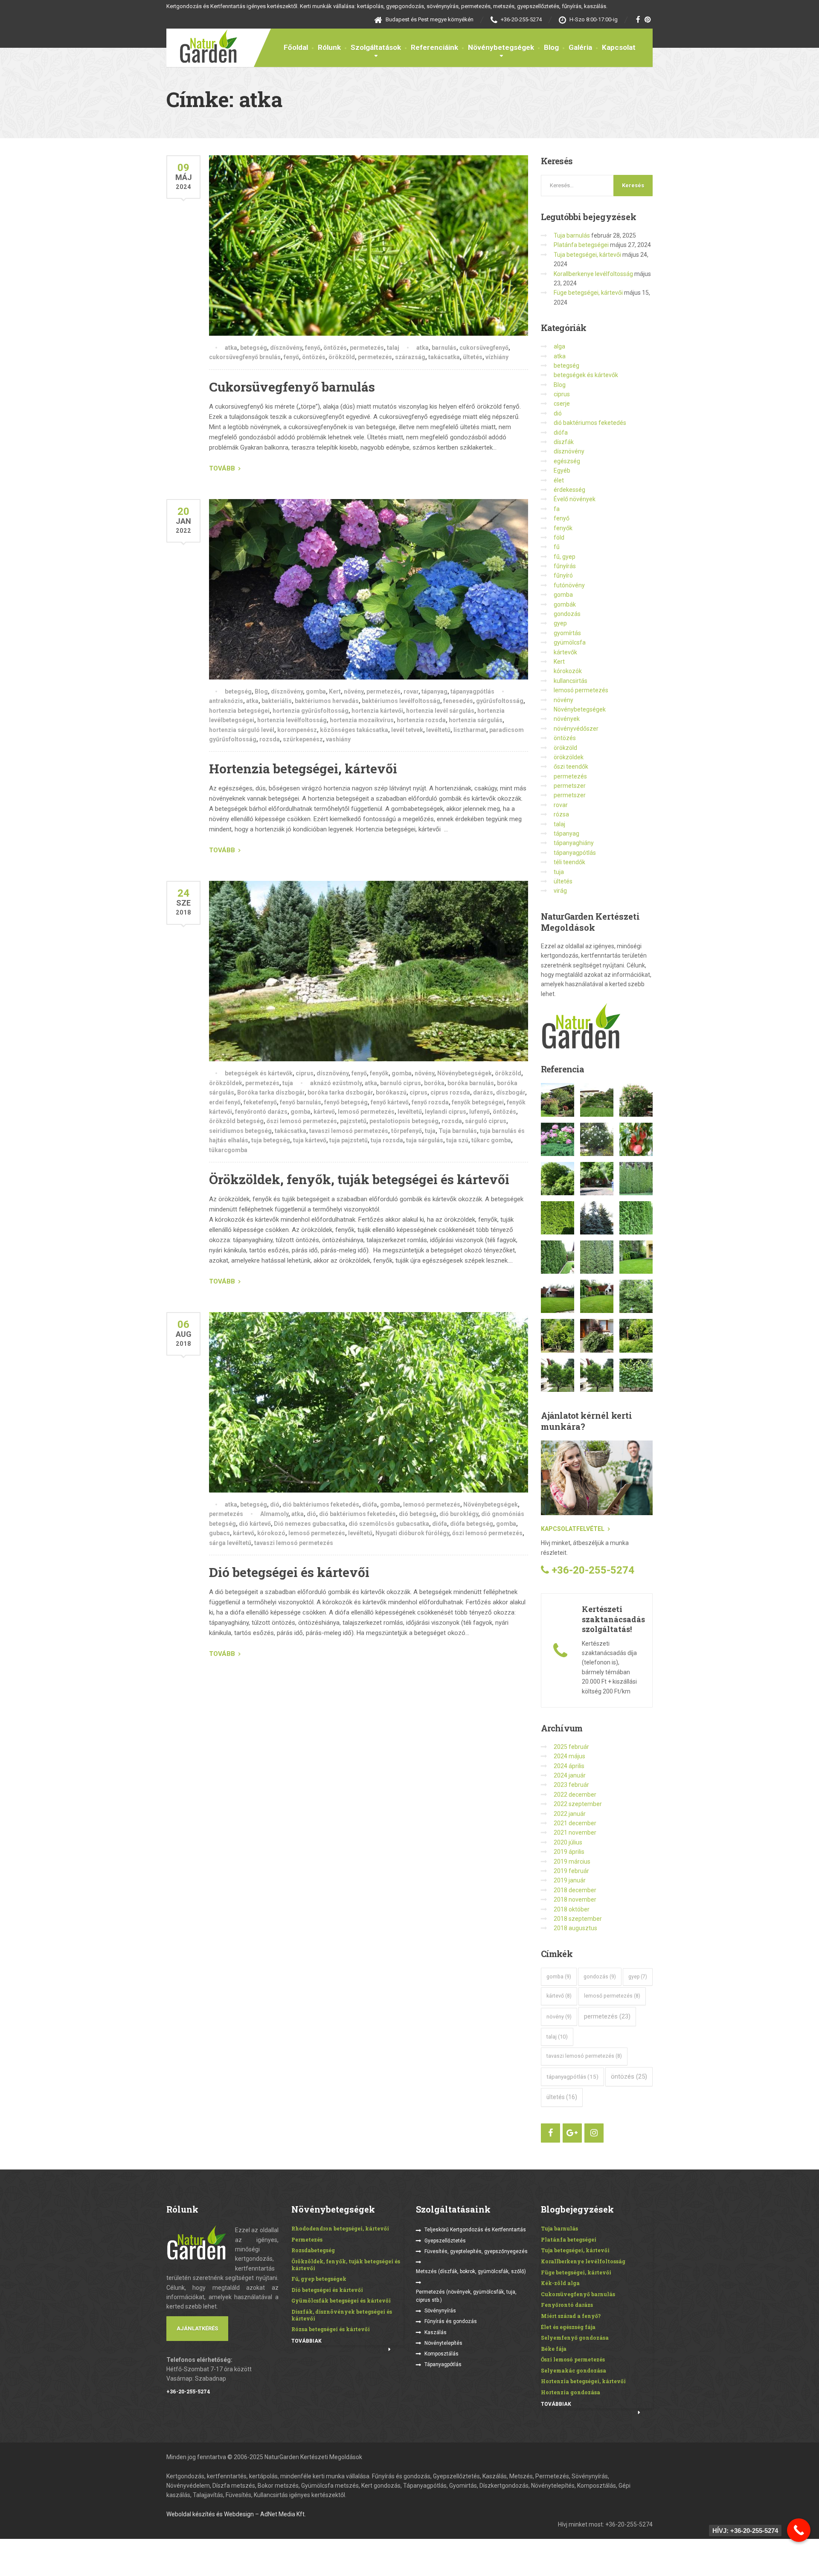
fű (557, 547)
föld (559, 537)
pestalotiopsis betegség (404, 1121)
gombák (565, 604)
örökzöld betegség (236, 1121)
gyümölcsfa (570, 642)
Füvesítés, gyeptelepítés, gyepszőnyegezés (476, 2251)
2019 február (571, 1871)
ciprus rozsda (450, 1092)
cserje (562, 404)
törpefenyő (407, 1131)
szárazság (410, 357)
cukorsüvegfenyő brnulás (245, 357)
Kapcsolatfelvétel (573, 1529)
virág (560, 891)
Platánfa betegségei (581, 245)
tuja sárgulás (425, 1140)
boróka (434, 1083)
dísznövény (286, 348)
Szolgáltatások (376, 47)
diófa (370, 1504)
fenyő (313, 348)
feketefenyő (260, 1102)
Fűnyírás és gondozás (451, 2321)
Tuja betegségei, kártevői (587, 255)
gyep (560, 623)
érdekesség (569, 490)
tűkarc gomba (491, 1140)
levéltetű (438, 730)
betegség (254, 348)
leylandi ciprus (446, 1112)
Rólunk (329, 47)
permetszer (570, 786)
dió (275, 1504)
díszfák (564, 442)
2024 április (569, 1766)
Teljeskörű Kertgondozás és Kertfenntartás (475, 2230)
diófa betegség (472, 1524)
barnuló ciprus (401, 1083)
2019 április (569, 1852)
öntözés (335, 348)
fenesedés (458, 701)
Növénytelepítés (443, 2343)
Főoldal (296, 47)
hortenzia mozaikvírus (362, 720)
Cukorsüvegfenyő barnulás (292, 387)
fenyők (379, 1073)
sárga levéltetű (230, 1543)
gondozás (567, 614)
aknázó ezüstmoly (336, 1083)
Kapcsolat (619, 47)
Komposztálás (441, 2354)
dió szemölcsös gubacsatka (389, 1524)
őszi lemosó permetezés (302, 1121)
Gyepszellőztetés (445, 2241)
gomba (316, 691)
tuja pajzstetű (349, 1140)
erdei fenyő (225, 1102)
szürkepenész (303, 739)
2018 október (572, 1909)
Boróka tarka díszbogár (271, 1092)
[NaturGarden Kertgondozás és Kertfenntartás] (202, 46)
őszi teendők (571, 767)
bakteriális (277, 701)
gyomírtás (567, 633)
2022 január (570, 1814)
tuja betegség (271, 1140)
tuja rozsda (387, 1140)
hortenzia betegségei (239, 711)
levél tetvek (407, 730)
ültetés (473, 357)
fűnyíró (563, 575)
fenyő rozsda (430, 1102)
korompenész (297, 730)
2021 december (575, 1823)
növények (567, 719)
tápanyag (434, 691)
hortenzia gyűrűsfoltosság (311, 711)
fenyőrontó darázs (261, 1112)
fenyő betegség (346, 1102)
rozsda (270, 739)
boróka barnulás (471, 1083)
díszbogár (511, 1092)
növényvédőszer (576, 729)
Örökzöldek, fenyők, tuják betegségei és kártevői (359, 1179)
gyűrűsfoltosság (500, 701)
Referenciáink (434, 47)
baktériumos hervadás (327, 701)
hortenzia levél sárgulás (440, 711)
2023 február (571, 1785)
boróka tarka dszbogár (340, 1092)
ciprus (305, 1073)
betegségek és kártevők (259, 1073)
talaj (393, 348)
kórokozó (271, 1533)
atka (231, 348)
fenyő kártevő (390, 1102)
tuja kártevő (310, 1140)
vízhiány (497, 357)
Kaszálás (436, 2332)
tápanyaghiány (574, 843)
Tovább (222, 468)
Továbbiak (306, 2341)
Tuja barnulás (458, 1131)
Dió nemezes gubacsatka (310, 1524)
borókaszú (391, 1092)
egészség (567, 461)
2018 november (575, 1899)
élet (559, 480)
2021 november (575, 1833)
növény (354, 691)
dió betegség (418, 1514)
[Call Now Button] (799, 2530)
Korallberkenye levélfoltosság (593, 274)
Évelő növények (575, 499)
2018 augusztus (575, 1928)
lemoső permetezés (366, 1112)
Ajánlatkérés (197, 2328)
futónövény (569, 585)
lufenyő (479, 1112)
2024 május (569, 1756)
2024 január (570, 1775)
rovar (411, 691)
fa (557, 509)
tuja (288, 1083)
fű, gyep (565, 557)
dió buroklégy (459, 1514)
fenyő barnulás (301, 1102)
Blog (551, 47)
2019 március (572, 1862)
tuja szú (457, 1140)
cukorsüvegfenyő (484, 348)
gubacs (219, 1533)
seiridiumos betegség (240, 1131)
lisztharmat (470, 730)
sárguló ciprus (486, 1121)
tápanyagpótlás (472, 691)
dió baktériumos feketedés (321, 1504)
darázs (483, 1092)
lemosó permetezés (432, 1504)
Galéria (580, 47)
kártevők (565, 652)
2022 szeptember (578, 1804)
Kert (335, 691)
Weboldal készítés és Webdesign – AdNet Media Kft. (236, 2514)
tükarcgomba (228, 1150)
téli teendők (569, 862)
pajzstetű (353, 1121)
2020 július (568, 1842)
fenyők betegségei (478, 1102)
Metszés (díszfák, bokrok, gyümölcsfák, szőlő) (471, 2271)
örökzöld (342, 357)
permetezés (367, 348)
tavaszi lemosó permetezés (349, 1131)
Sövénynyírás (440, 2311)
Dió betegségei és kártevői (289, 1572)
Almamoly (274, 1514)
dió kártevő (255, 1524)
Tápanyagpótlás (443, 2364)
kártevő (324, 1112)
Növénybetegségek (501, 47)
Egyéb (562, 470)
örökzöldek (226, 1083)
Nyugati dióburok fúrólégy (412, 1533)
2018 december (575, 1890)
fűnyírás (565, 566)
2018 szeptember (578, 1919)
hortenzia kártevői (377, 711)
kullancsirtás (571, 681)
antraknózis (226, 701)
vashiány (338, 739)
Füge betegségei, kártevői (588, 293)
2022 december (575, 1795)
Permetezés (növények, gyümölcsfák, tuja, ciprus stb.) (466, 2296)
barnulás (444, 348)
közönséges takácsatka (354, 730)
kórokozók (568, 671)
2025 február (571, 1747)
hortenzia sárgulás (476, 720)
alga (559, 346)
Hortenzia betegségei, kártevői (303, 768)
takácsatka (444, 357)
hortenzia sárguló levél (242, 730)
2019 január (570, 1880)
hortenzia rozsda (421, 720)
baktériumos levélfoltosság (401, 701)
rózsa (561, 814)
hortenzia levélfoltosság (292, 720)
